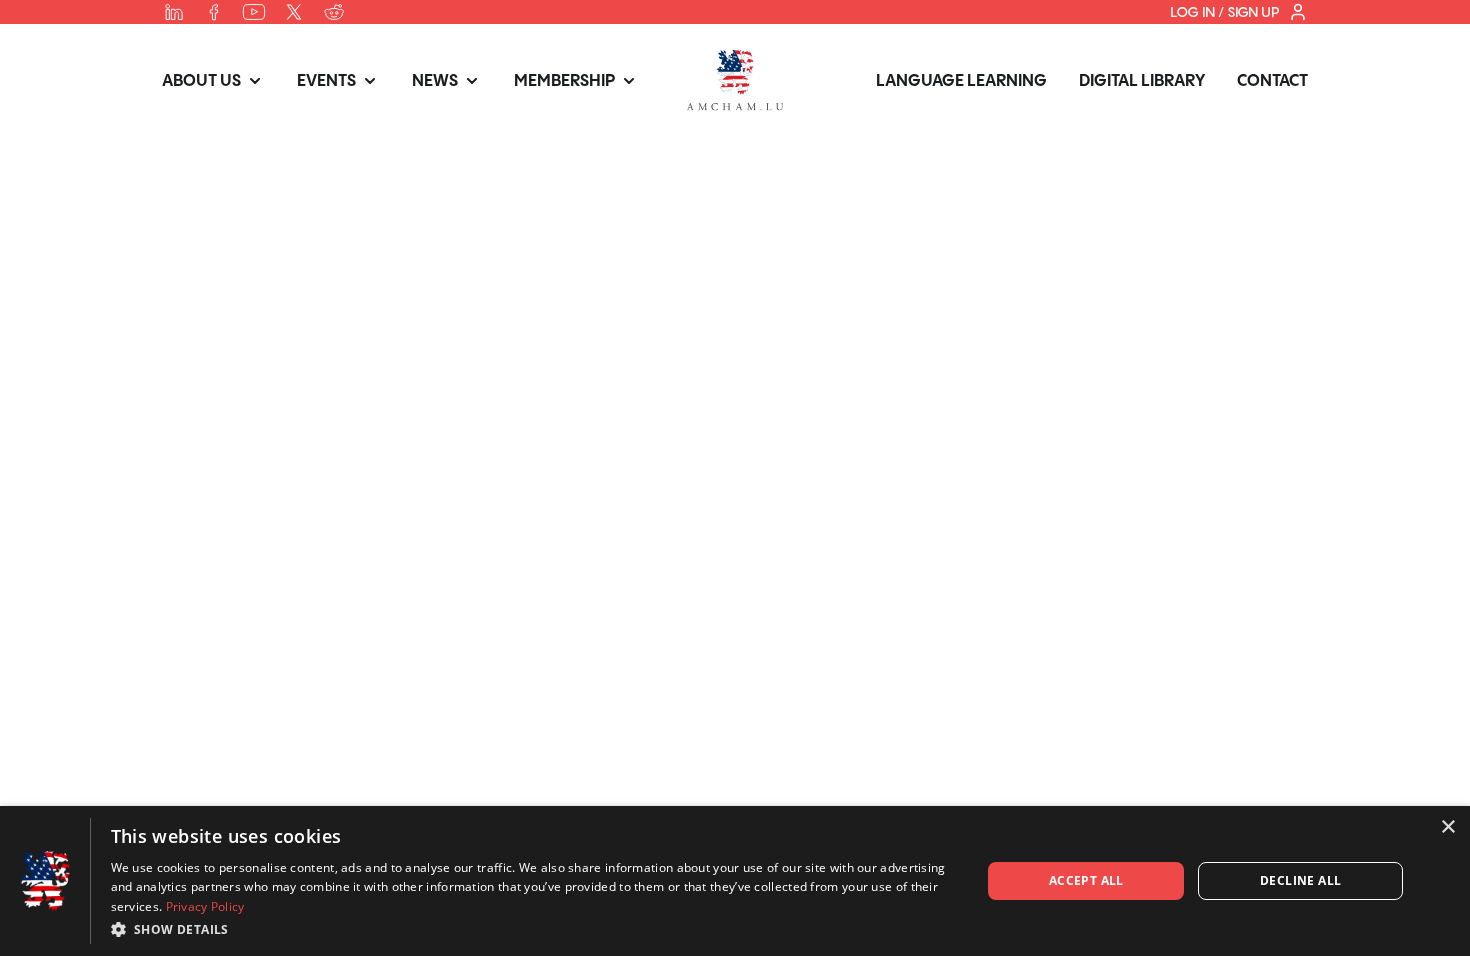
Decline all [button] (1300, 880)
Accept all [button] (1086, 880)
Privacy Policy (205, 906)
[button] (533, 929)
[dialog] (735, 881)
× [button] (1447, 827)
